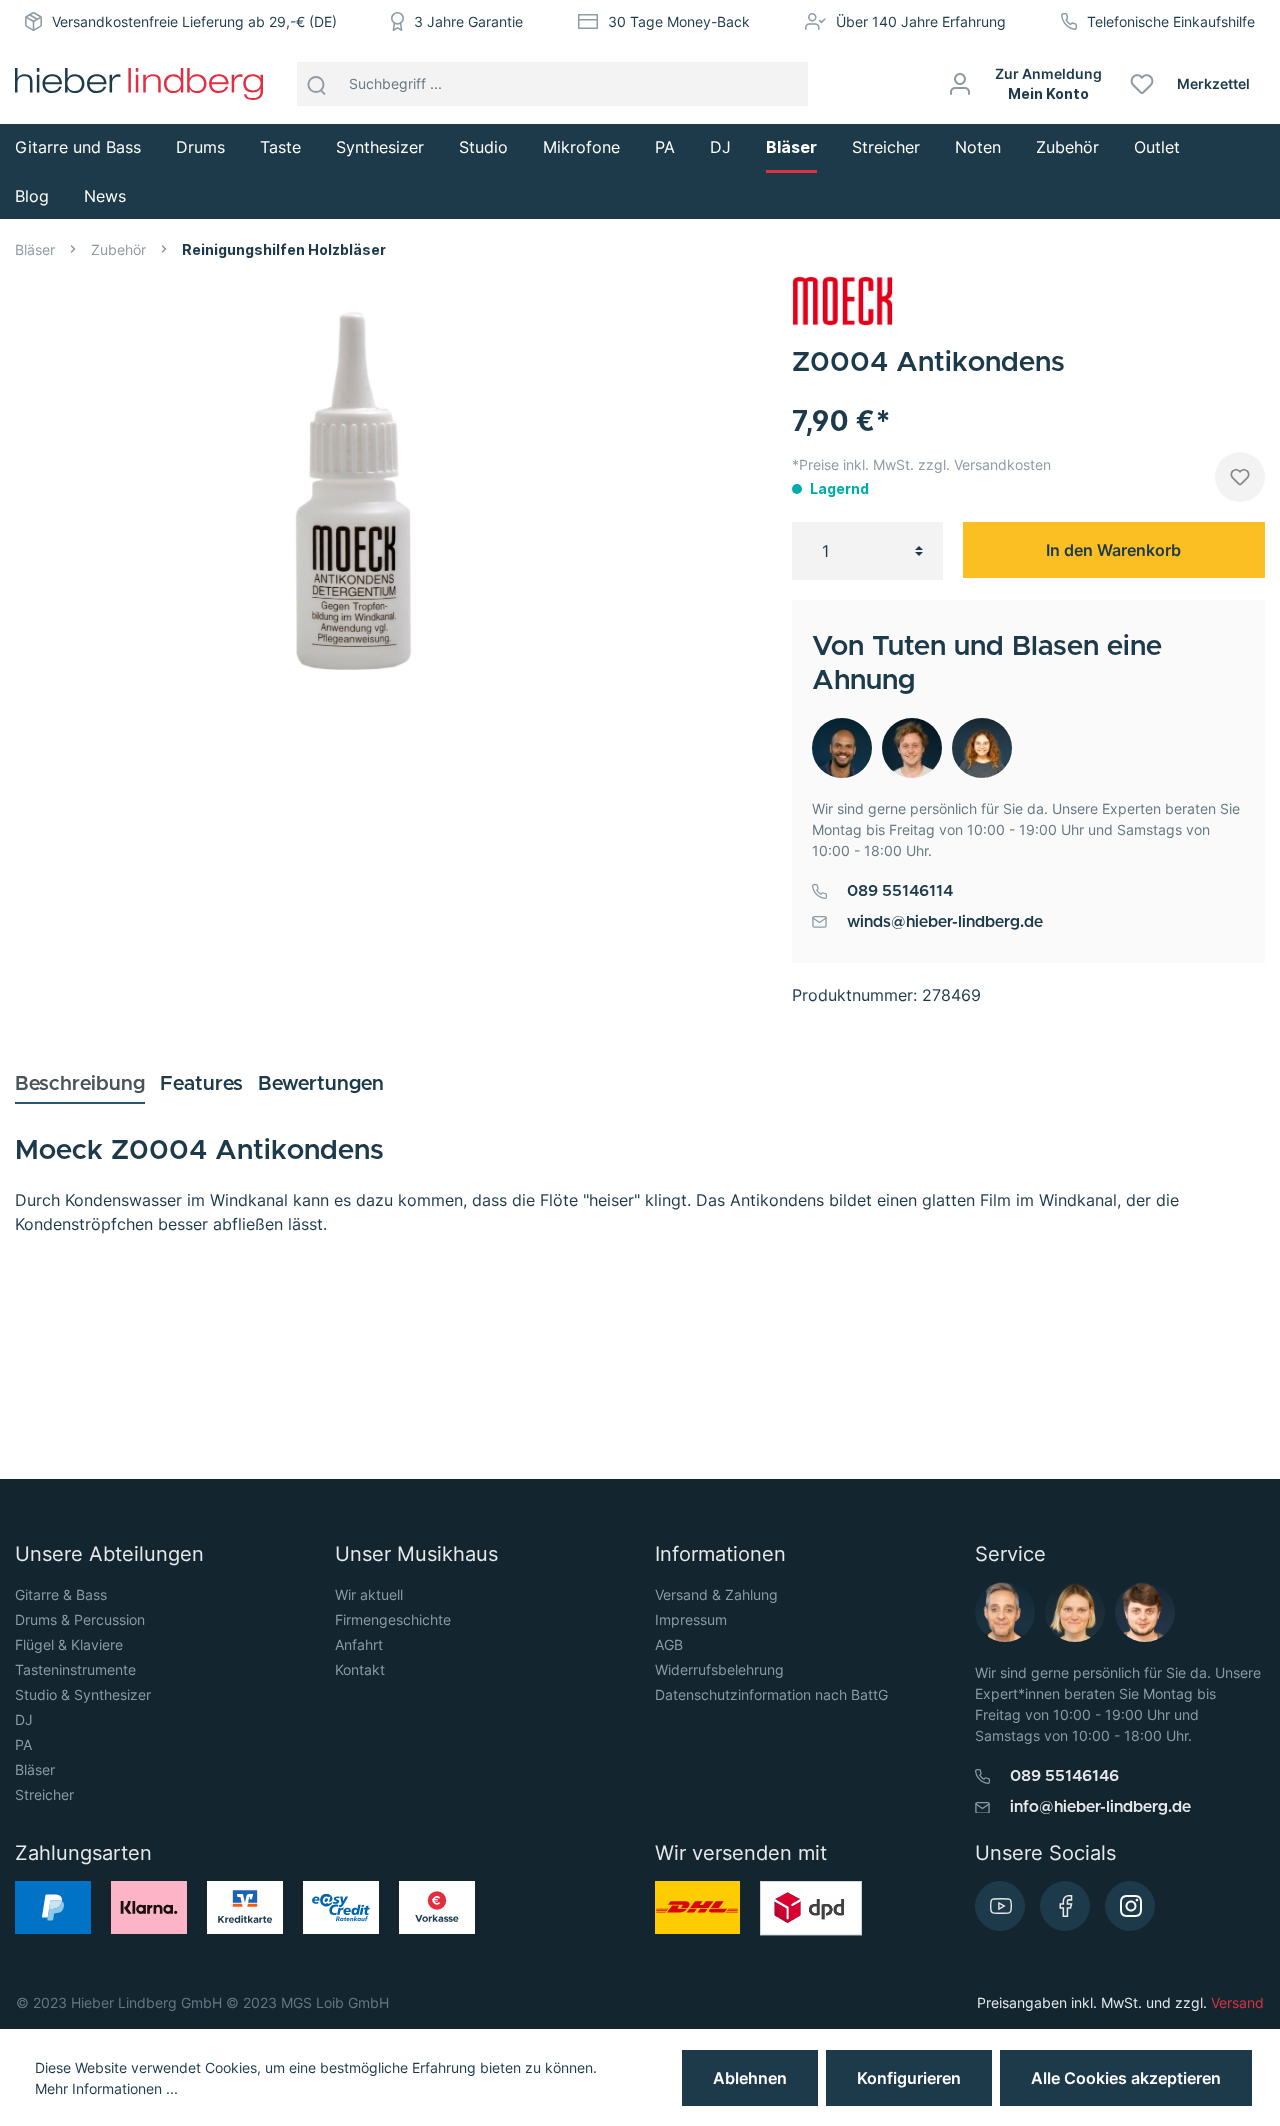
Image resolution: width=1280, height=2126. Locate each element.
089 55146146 (1064, 1776)
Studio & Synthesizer (83, 1694)
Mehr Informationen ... (106, 2088)
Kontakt (360, 1669)
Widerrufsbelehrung (719, 1669)
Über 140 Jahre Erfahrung (921, 21)
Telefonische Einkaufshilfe (1171, 21)
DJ (24, 1719)
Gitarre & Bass (61, 1594)
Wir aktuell (369, 1594)
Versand (1237, 2002)
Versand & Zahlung (716, 1594)
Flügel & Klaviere (69, 1644)
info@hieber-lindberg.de (1100, 1807)
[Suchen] (317, 84)
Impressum (691, 1619)
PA (23, 1744)
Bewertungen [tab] (321, 1084)
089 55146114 (900, 891)
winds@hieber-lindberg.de (945, 922)
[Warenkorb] (1272, 84)
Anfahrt (359, 1644)
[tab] (80, 1083)
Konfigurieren (909, 2078)
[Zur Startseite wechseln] (139, 84)
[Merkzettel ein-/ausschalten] (1240, 477)
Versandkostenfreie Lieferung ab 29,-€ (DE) (194, 21)
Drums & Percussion (80, 1619)
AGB (669, 1644)
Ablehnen (750, 2078)
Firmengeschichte (393, 1619)
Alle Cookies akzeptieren (1126, 2078)
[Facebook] (1065, 1906)
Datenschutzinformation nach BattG (771, 1694)
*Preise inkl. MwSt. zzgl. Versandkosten (921, 464)
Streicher (44, 1794)
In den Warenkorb (1113, 550)
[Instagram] (1130, 1906)
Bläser (35, 1769)
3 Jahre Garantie (468, 21)
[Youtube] (1000, 1906)
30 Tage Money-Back (679, 21)
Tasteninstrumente (75, 1669)
